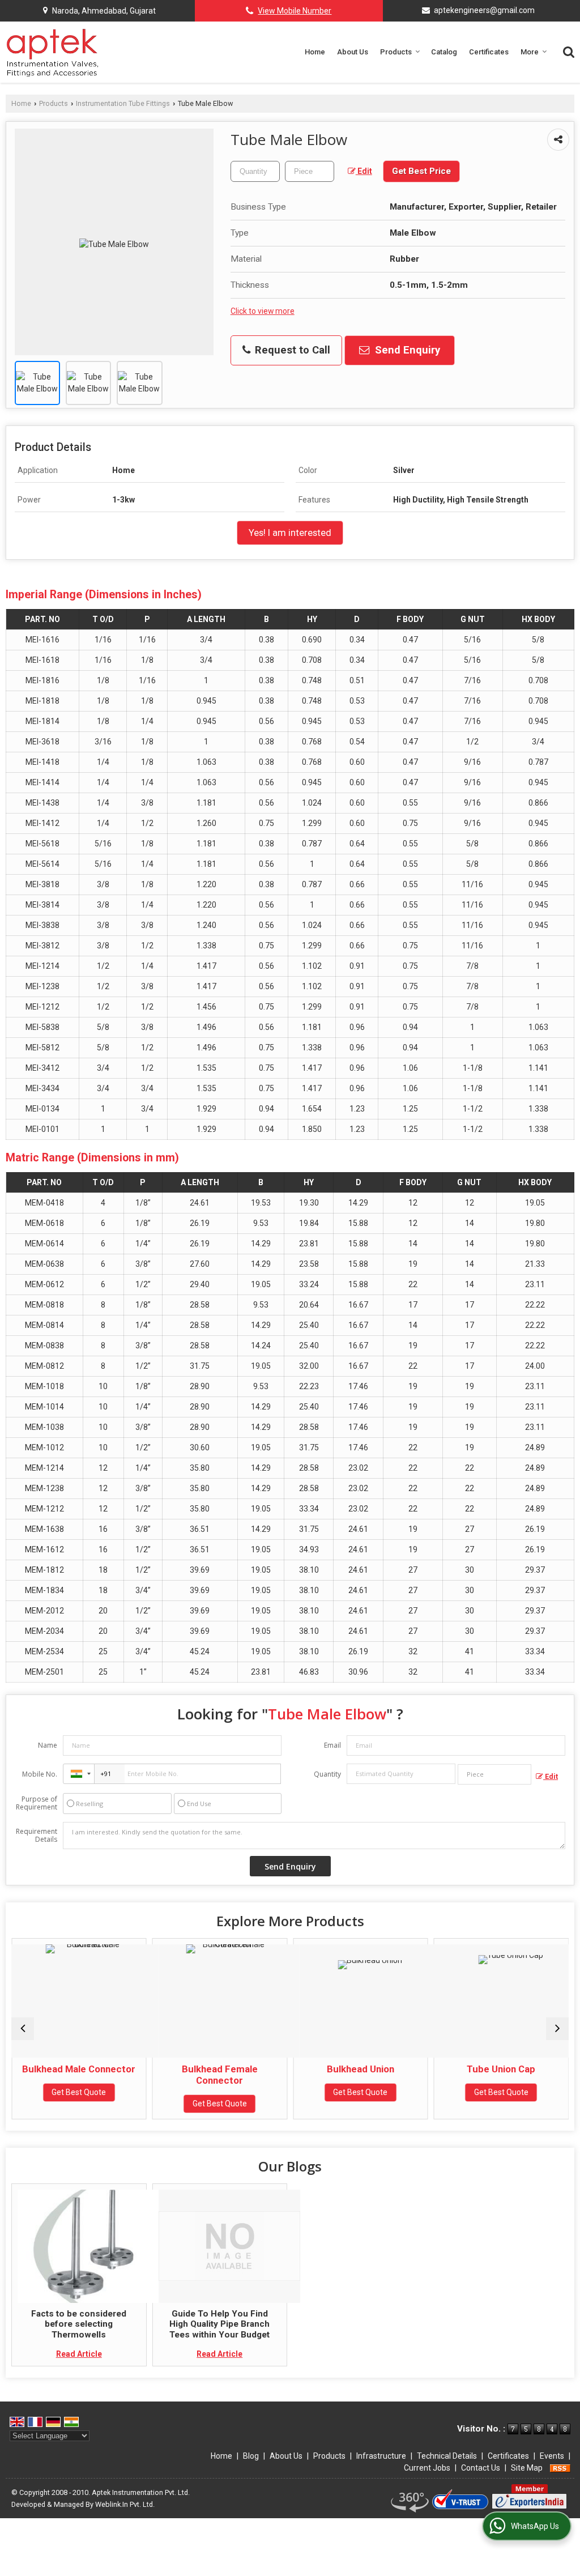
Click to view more (263, 311)
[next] (557, 2029)
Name (48, 1745)
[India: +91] (79, 1774)
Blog (251, 2456)
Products (396, 52)
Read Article (79, 2354)
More (530, 52)
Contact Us (481, 2468)
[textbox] (310, 171)
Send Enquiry (406, 350)
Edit (364, 171)
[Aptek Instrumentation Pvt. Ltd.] (52, 52)
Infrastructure (381, 2456)
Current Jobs (427, 2468)
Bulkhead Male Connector (79, 2069)
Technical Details (447, 2456)
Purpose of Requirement (37, 1803)
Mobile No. (40, 1774)
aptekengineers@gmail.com (484, 10)
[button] (295, 11)
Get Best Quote (79, 2092)
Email (332, 1745)
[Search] (567, 51)
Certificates (489, 52)
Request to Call (291, 350)
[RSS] (560, 2468)
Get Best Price (421, 171)
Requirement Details (37, 1836)
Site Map (527, 2468)
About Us (353, 52)
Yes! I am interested (290, 533)
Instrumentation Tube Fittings (123, 103)
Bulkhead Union (361, 2069)
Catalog (444, 52)
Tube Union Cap (501, 2069)
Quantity (327, 1774)
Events (552, 2456)
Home (315, 52)
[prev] (23, 2029)
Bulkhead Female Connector (220, 2075)
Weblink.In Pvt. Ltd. (125, 2504)
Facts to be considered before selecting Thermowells (79, 2324)
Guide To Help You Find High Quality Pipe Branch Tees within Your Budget (219, 2324)
